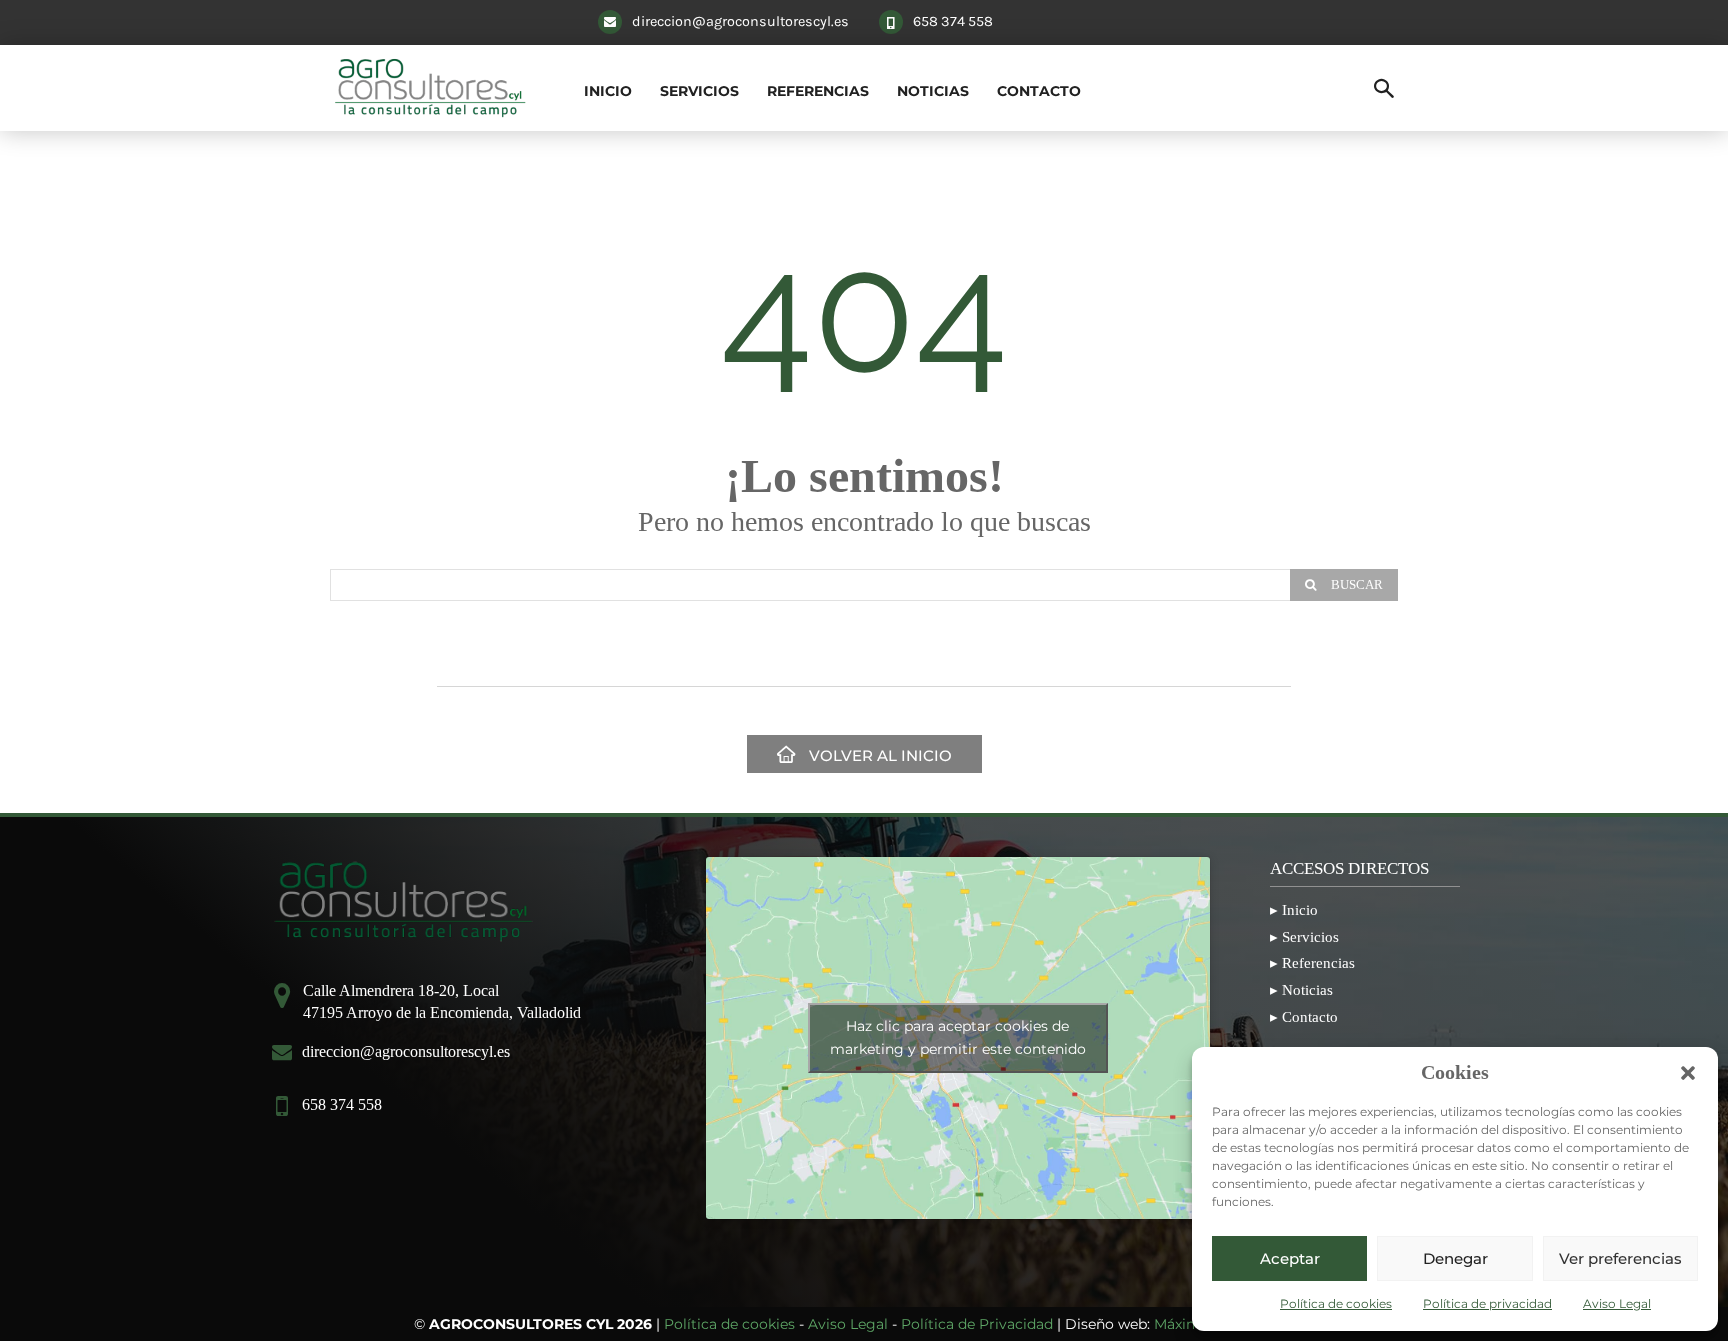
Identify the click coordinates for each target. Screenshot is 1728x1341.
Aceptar (1290, 1258)
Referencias (1318, 962)
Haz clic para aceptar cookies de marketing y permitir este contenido (958, 1037)
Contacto (1310, 1016)
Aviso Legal (1617, 1303)
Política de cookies (1336, 1303)
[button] (1688, 1073)
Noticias (1307, 989)
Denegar (1455, 1258)
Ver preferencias (1620, 1258)
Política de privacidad (1487, 1303)
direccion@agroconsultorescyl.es (740, 21)
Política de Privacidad (977, 1324)
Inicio (1300, 909)
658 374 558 (953, 21)
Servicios (1310, 936)
